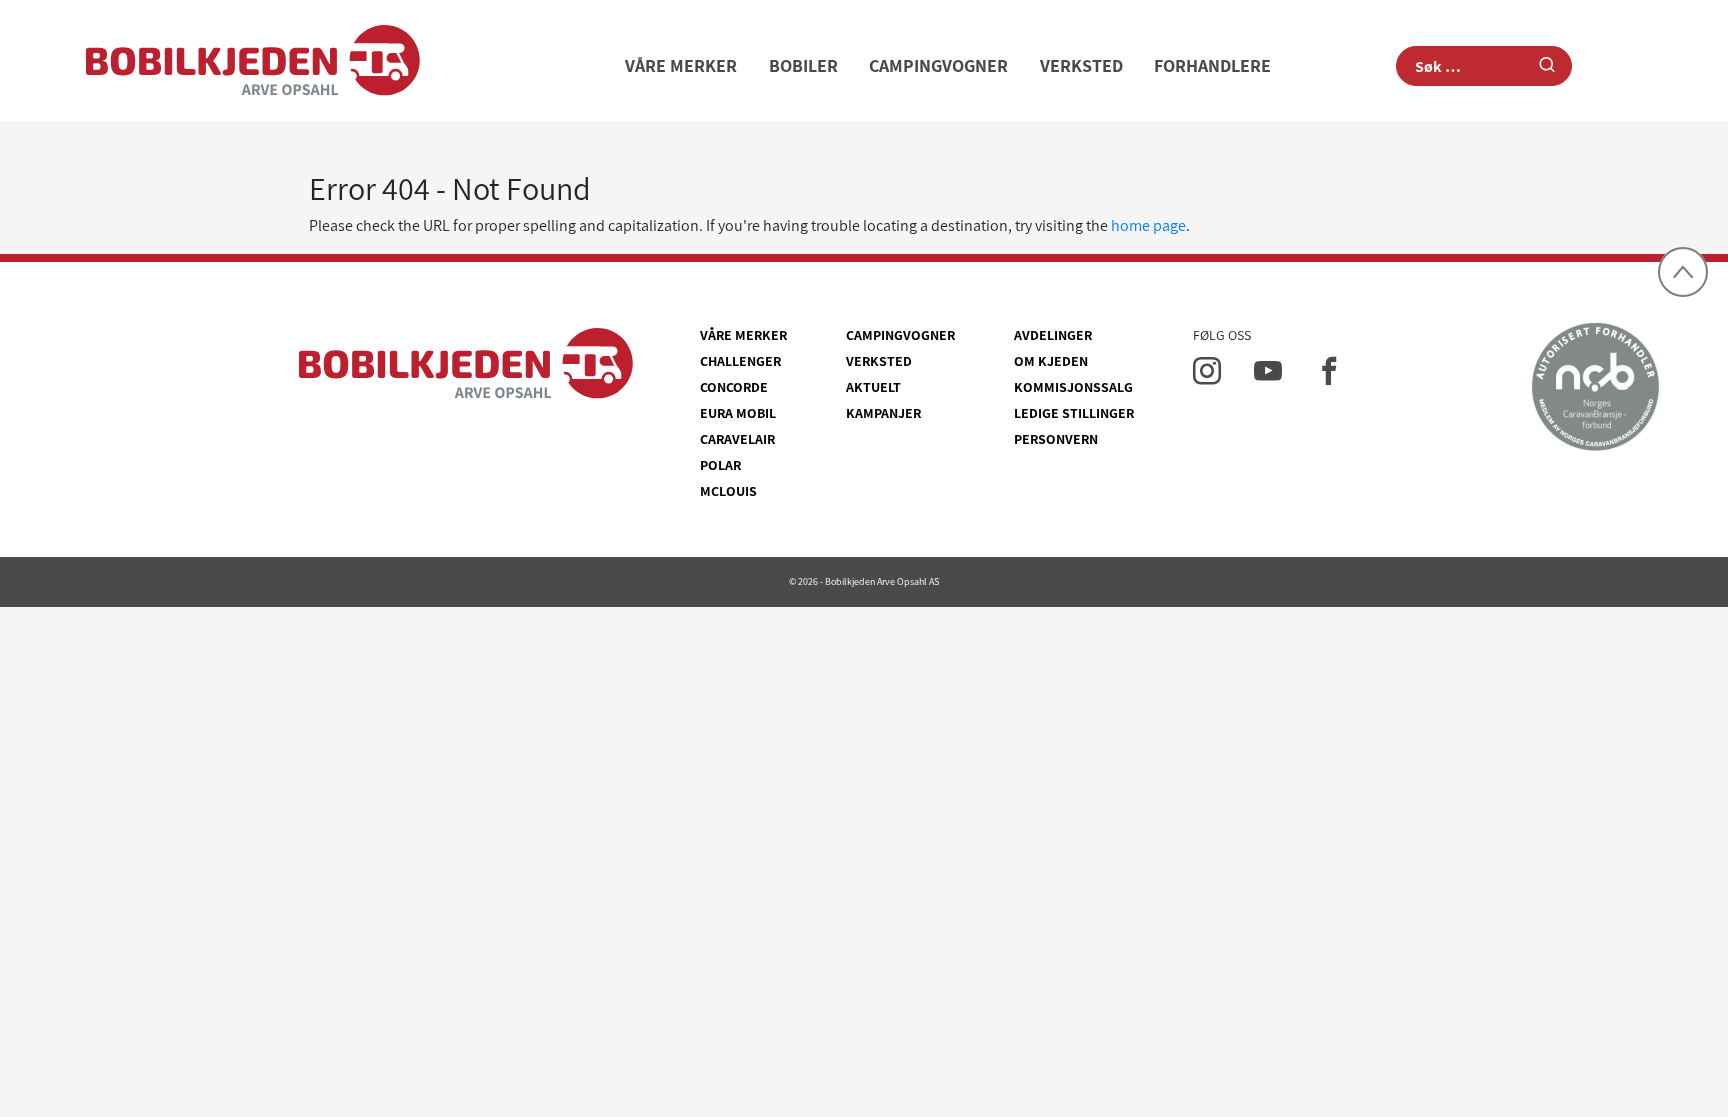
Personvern (1056, 439)
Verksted (1081, 65)
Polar (720, 465)
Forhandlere (1212, 65)
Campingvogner (938, 65)
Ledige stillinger (1074, 413)
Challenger (740, 361)
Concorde (734, 387)
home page (1148, 225)
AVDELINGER (1053, 335)
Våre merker (681, 65)
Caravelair (737, 439)
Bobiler (803, 65)
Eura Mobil (738, 413)
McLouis (728, 491)
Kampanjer (883, 413)
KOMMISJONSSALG (1073, 387)
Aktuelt (873, 387)
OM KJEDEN (1051, 361)
